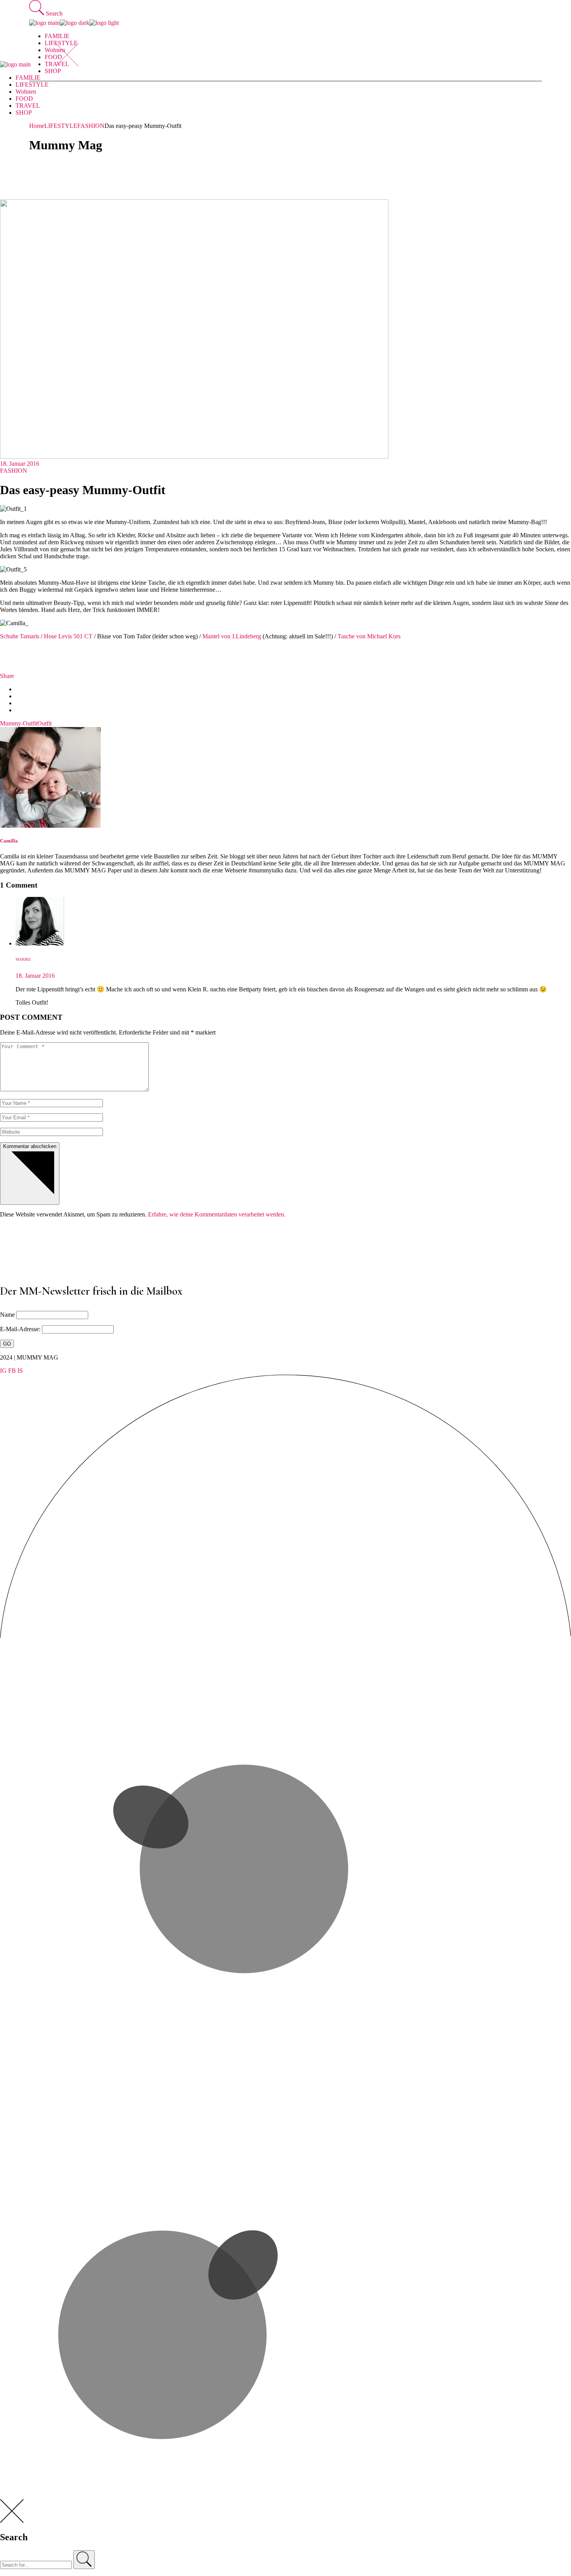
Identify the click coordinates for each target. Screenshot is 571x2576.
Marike (23, 959)
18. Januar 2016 (20, 464)
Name (7, 1315)
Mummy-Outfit (19, 723)
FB (12, 1371)
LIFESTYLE (61, 126)
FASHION (91, 126)
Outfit (44, 723)
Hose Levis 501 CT (69, 636)
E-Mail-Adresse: (21, 1329)
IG (3, 1371)
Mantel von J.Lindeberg (232, 636)
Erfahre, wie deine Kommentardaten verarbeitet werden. (217, 1214)
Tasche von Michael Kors (369, 636)
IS (20, 1371)
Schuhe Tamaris (20, 636)
